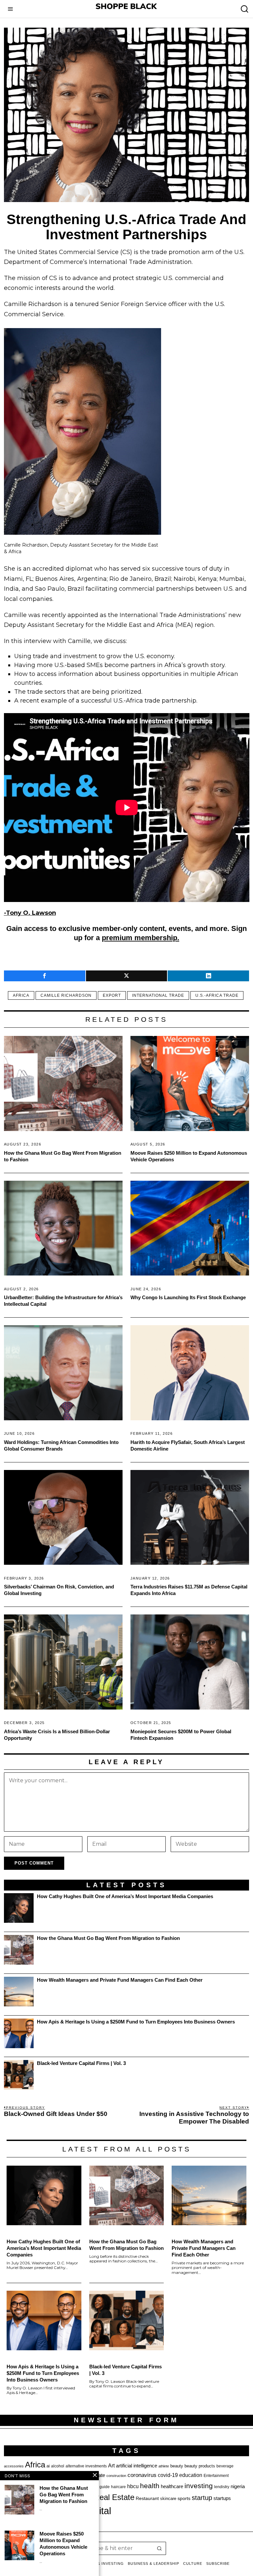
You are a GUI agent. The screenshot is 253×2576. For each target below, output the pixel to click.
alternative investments (86, 2466)
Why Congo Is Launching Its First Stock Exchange (188, 1297)
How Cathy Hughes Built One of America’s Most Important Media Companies (125, 1896)
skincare (168, 2499)
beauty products (200, 2466)
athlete (164, 2466)
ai (48, 2466)
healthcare (172, 2486)
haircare (118, 2487)
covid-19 (168, 2475)
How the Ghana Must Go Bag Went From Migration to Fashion (63, 1156)
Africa (21, 995)
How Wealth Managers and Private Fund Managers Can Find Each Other (120, 1980)
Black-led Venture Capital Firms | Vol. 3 (81, 2063)
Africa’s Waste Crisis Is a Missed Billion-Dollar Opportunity (57, 1735)
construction (116, 2476)
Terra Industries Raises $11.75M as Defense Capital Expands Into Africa (189, 1590)
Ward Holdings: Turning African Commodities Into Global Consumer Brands (61, 1445)
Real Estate (114, 2497)
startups (222, 2498)
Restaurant (147, 2499)
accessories (14, 2466)
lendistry (222, 2487)
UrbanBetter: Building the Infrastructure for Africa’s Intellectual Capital (63, 1301)
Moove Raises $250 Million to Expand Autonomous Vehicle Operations (189, 1156)
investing (199, 2486)
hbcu (133, 2486)
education (191, 2475)
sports (184, 2498)
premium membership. (141, 938)
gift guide (101, 2487)
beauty (177, 2466)
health (150, 2486)
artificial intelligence (137, 2466)
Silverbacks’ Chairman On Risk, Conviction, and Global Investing (59, 1590)
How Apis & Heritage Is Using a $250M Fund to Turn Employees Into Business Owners (136, 2022)
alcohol (58, 2466)
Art (111, 2465)
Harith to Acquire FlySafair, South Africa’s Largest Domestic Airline (188, 1445)
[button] (159, 2548)
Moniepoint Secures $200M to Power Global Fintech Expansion (181, 1735)
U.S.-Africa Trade (217, 995)
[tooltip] (45, 976)
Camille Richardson (66, 995)
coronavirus (142, 2475)
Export (112, 995)
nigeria (238, 2486)
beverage (225, 2466)
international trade (158, 995)
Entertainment (216, 2476)
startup (202, 2498)
